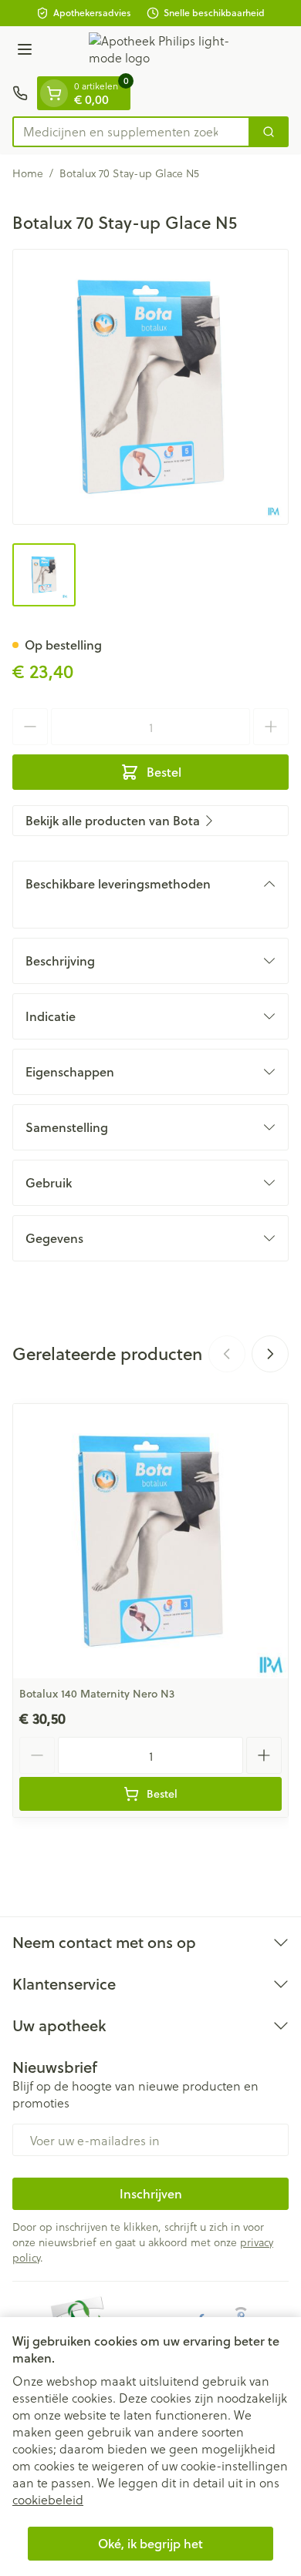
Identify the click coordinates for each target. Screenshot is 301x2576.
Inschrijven (151, 2193)
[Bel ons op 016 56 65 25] (20, 93)
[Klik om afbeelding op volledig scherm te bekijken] (150, 387)
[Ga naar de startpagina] (166, 51)
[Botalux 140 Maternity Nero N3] (150, 1541)
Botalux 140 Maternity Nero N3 (97, 1694)
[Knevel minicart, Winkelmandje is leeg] (54, 93)
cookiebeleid (48, 2499)
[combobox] (131, 132)
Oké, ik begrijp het (150, 2543)
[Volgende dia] (270, 1354)
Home (28, 173)
